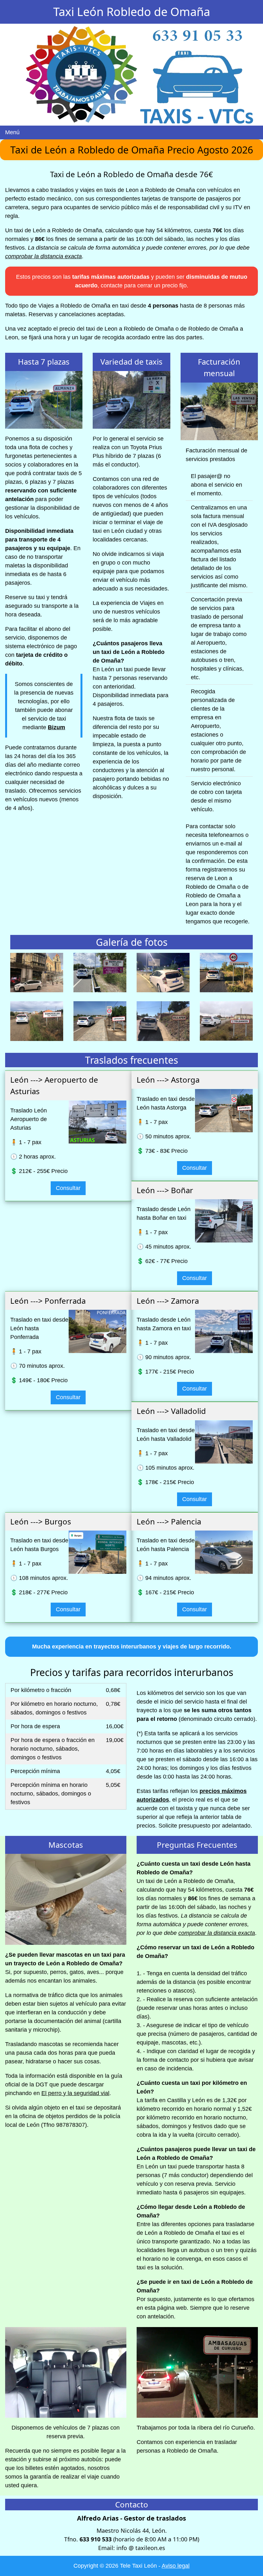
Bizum (56, 727)
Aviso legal (176, 2566)
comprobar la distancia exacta (43, 256)
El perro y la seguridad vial (75, 2093)
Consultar (68, 1188)
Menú (12, 132)
